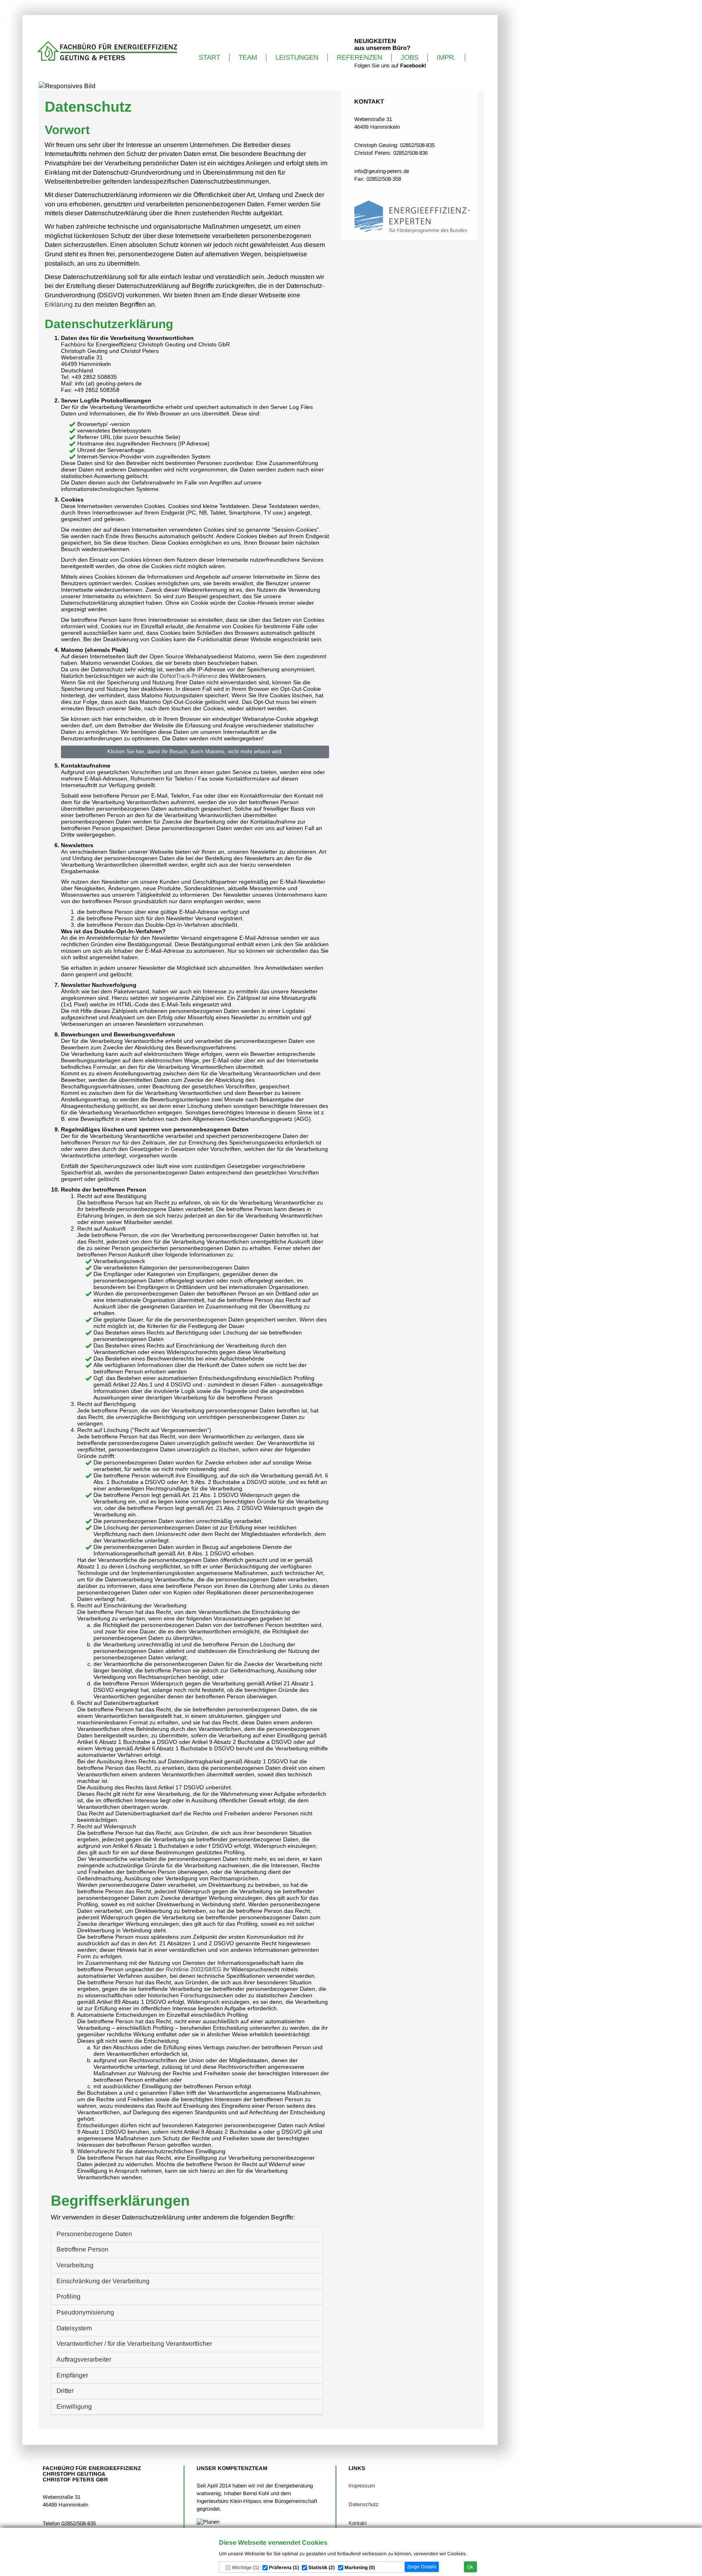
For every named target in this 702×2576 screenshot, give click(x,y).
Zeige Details (422, 2567)
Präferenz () (284, 2567)
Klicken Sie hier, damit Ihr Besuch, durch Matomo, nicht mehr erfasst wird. (195, 752)
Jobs (409, 57)
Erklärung (59, 304)
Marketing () (360, 2567)
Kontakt (358, 2523)
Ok (470, 2567)
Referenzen (360, 57)
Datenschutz (364, 2504)
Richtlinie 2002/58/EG (194, 1969)
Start (209, 57)
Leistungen (297, 57)
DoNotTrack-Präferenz (188, 676)
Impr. (446, 57)
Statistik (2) (322, 2567)
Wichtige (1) (246, 2567)
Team (248, 57)
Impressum (362, 2486)
